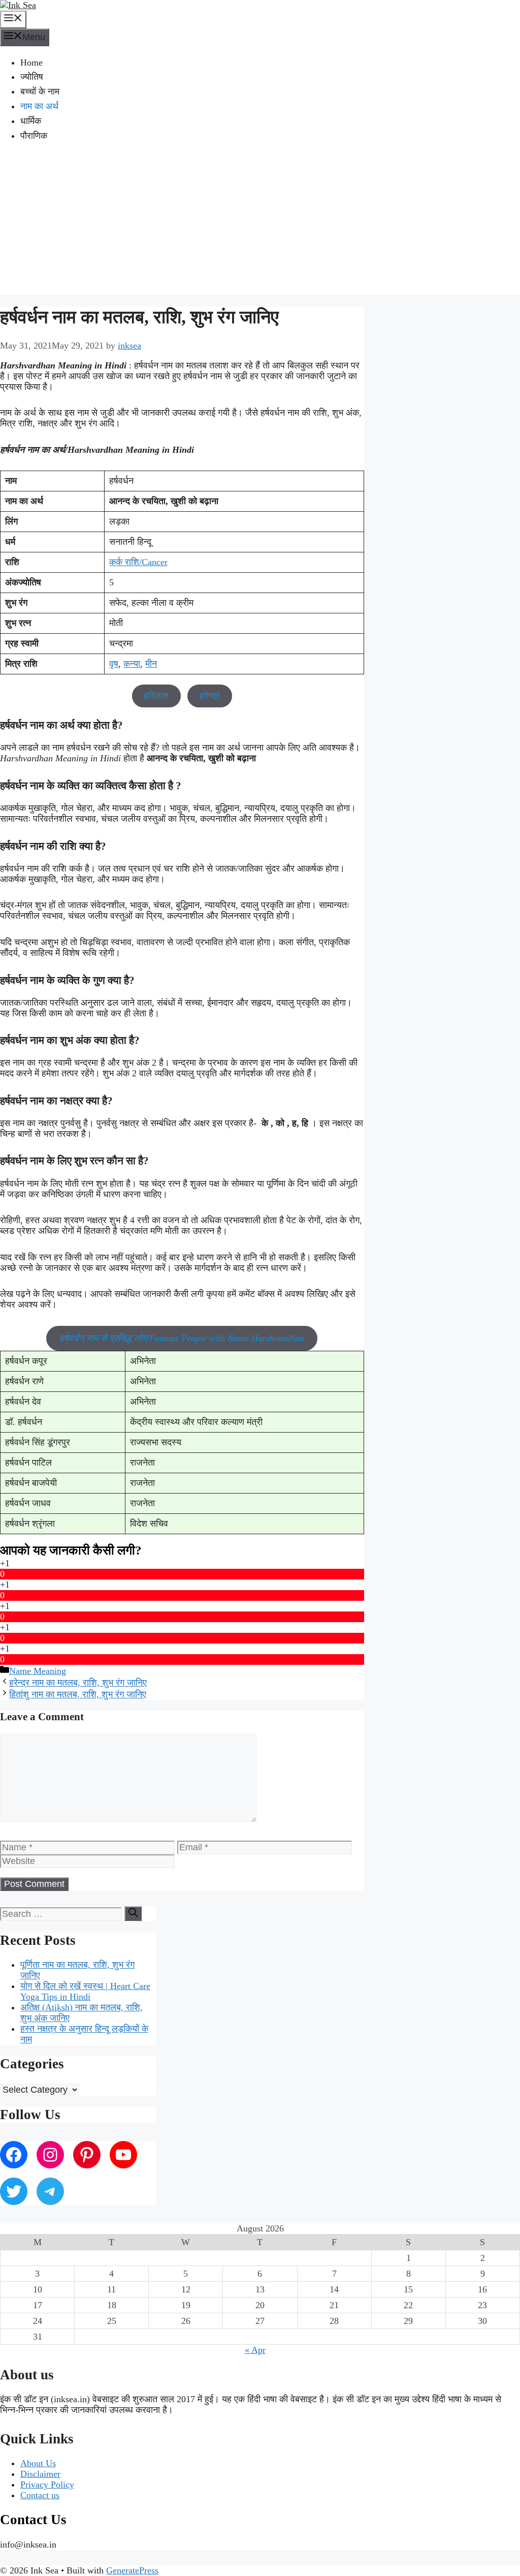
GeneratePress (132, 2570)
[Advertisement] (260, 223)
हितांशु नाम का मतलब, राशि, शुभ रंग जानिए (78, 1694)
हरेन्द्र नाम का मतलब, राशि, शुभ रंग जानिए (78, 1683)
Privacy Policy (47, 2485)
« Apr (255, 2350)
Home (31, 63)
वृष (114, 664)
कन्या (132, 664)
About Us (38, 2463)
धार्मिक (31, 121)
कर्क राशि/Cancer (138, 562)
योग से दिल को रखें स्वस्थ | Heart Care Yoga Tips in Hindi (85, 1991)
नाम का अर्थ (39, 106)
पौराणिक (34, 136)
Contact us (40, 2495)
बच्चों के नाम (40, 91)
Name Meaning (38, 1671)
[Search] (133, 1914)
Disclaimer (40, 2474)
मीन (151, 664)
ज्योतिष (32, 77)
